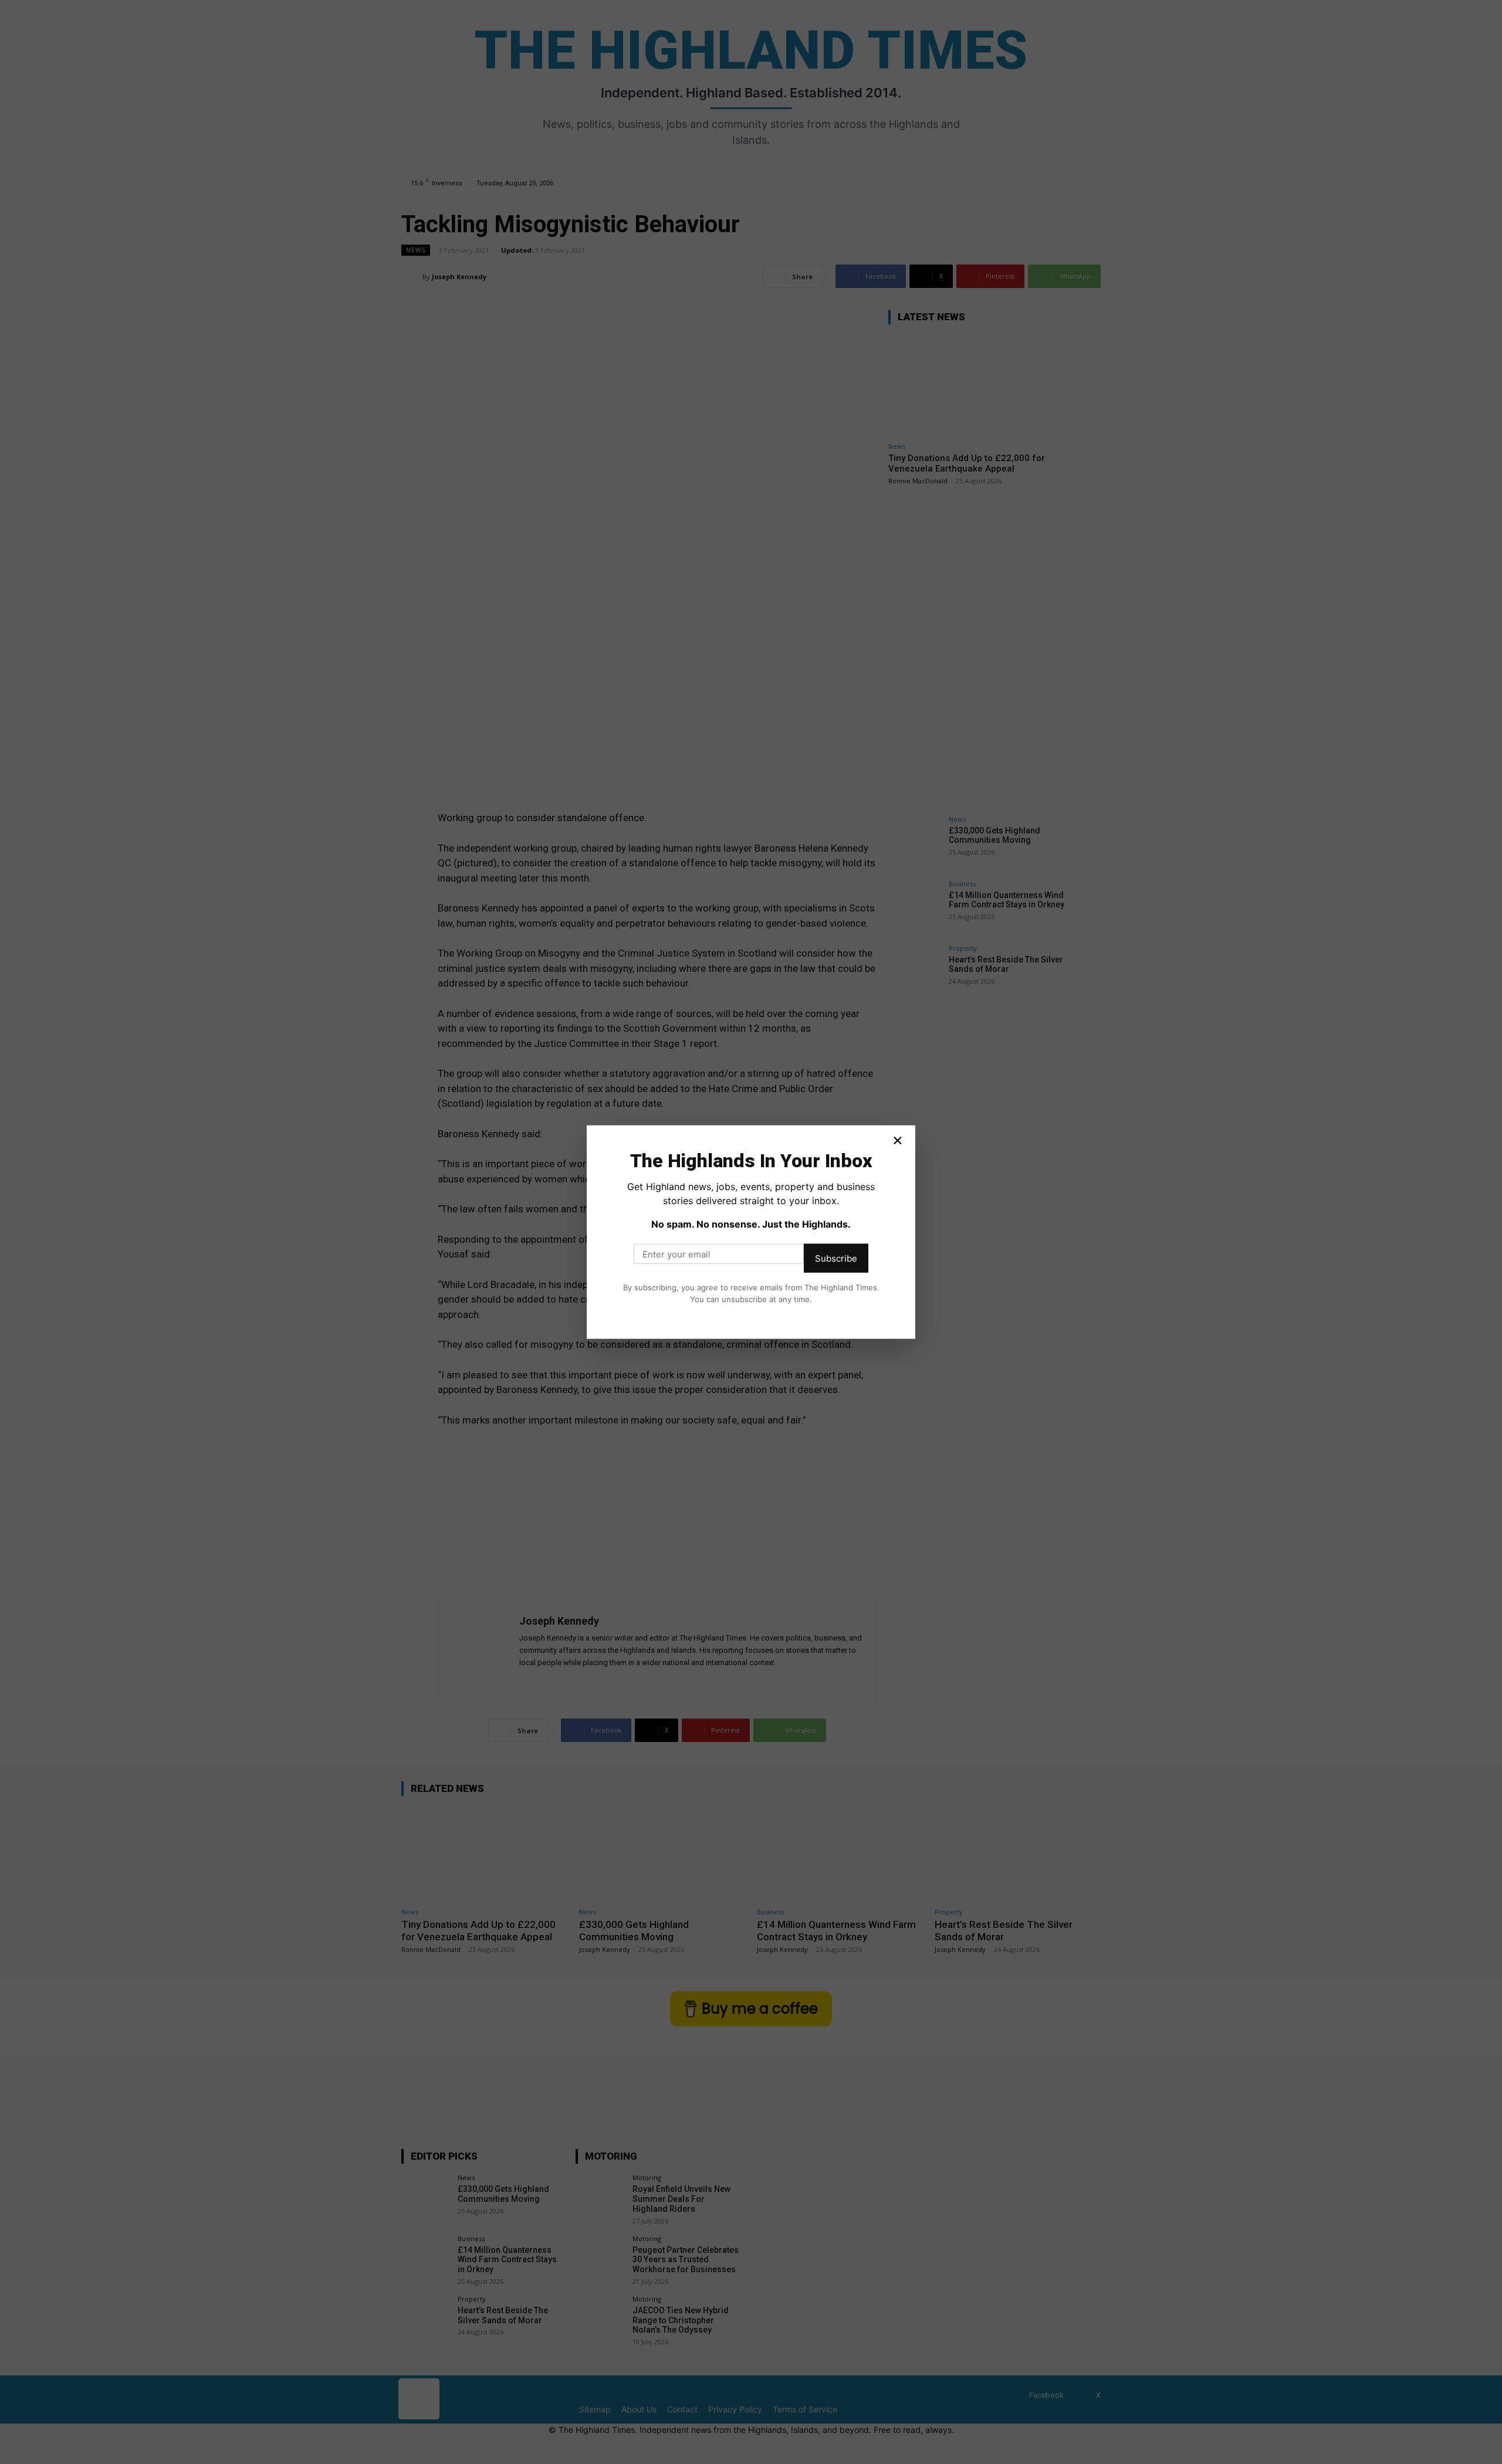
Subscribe (836, 1258)
